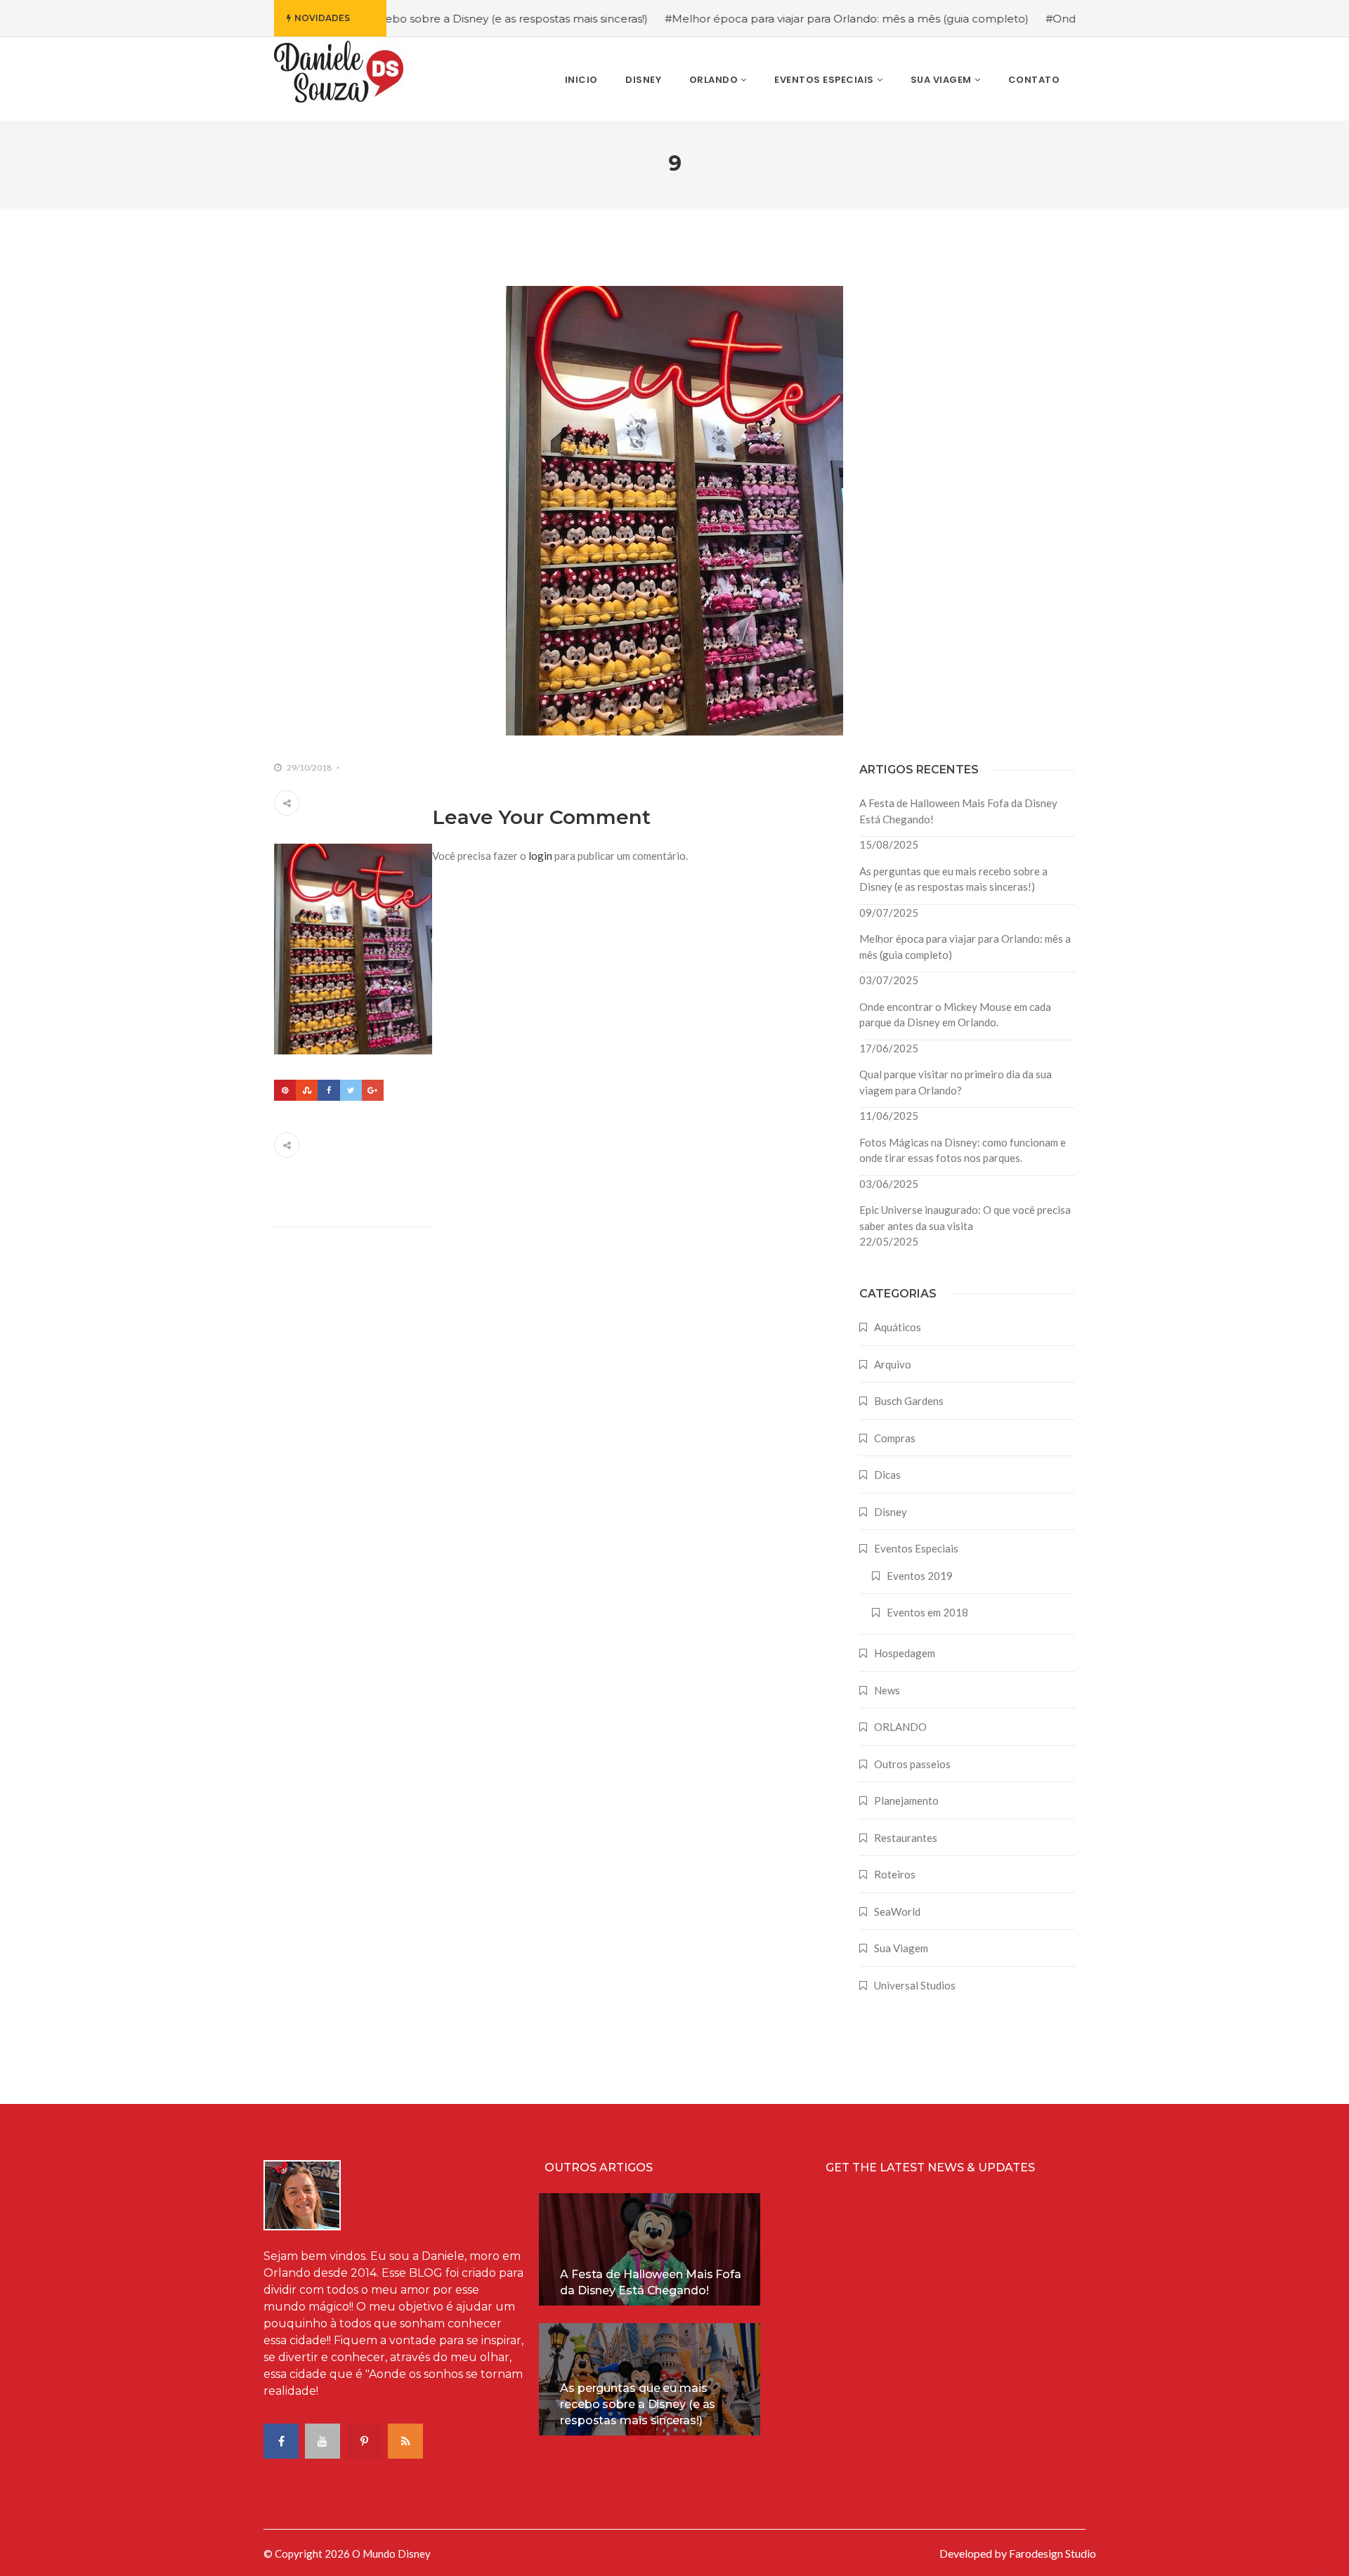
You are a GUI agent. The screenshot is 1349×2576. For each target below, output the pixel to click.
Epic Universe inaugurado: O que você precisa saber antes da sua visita (965, 1218)
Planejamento (906, 1800)
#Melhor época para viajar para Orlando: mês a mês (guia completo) (769, 19)
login (540, 856)
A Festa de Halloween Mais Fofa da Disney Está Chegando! (958, 811)
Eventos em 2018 (927, 1612)
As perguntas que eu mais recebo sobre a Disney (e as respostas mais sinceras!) (953, 879)
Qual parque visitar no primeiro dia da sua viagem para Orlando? (956, 1082)
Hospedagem (905, 1653)
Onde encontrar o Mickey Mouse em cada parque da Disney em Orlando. (955, 1015)
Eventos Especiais (916, 1548)
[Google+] (373, 1090)
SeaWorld (897, 1911)
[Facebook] (328, 1090)
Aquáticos (898, 1327)
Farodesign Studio (1053, 2553)
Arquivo (893, 1364)
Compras (895, 1438)
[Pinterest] (285, 1090)
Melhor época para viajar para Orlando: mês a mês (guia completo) (965, 947)
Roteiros (895, 1874)
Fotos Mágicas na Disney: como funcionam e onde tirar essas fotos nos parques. (963, 1150)
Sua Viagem (901, 1948)
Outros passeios (912, 1764)
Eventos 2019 (920, 1576)
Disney (891, 1512)
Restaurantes (906, 1838)
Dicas (887, 1475)
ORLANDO (900, 1727)
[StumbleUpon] (307, 1090)
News (887, 1690)
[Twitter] (351, 1090)
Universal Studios (915, 1985)
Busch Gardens (909, 1401)
